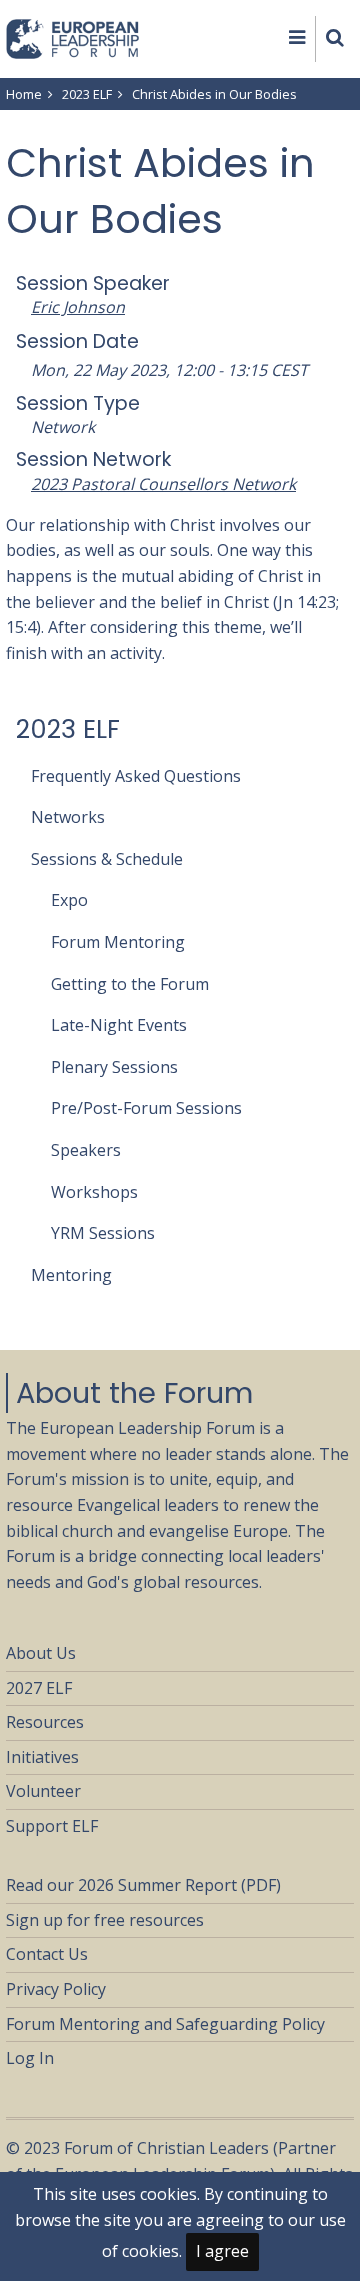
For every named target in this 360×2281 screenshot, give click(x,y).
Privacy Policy (56, 1989)
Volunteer (43, 1791)
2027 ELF (39, 1688)
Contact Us (47, 1954)
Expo (69, 900)
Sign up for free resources (105, 1920)
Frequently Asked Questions (136, 776)
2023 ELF (87, 94)
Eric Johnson (78, 307)
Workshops (94, 1192)
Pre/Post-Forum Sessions (146, 1108)
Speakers (86, 1150)
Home (24, 94)
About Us (41, 1653)
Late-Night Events (119, 1025)
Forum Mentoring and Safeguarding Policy (165, 2024)
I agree (222, 2251)
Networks (68, 817)
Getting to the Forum (130, 984)
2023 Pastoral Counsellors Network (163, 484)
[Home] (73, 37)
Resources (45, 1722)
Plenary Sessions (114, 1067)
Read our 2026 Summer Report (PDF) (143, 1885)
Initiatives (42, 1757)
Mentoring (71, 1275)
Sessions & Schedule (107, 859)
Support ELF (52, 1826)
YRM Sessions (103, 1233)
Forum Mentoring (118, 942)
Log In (30, 2058)
